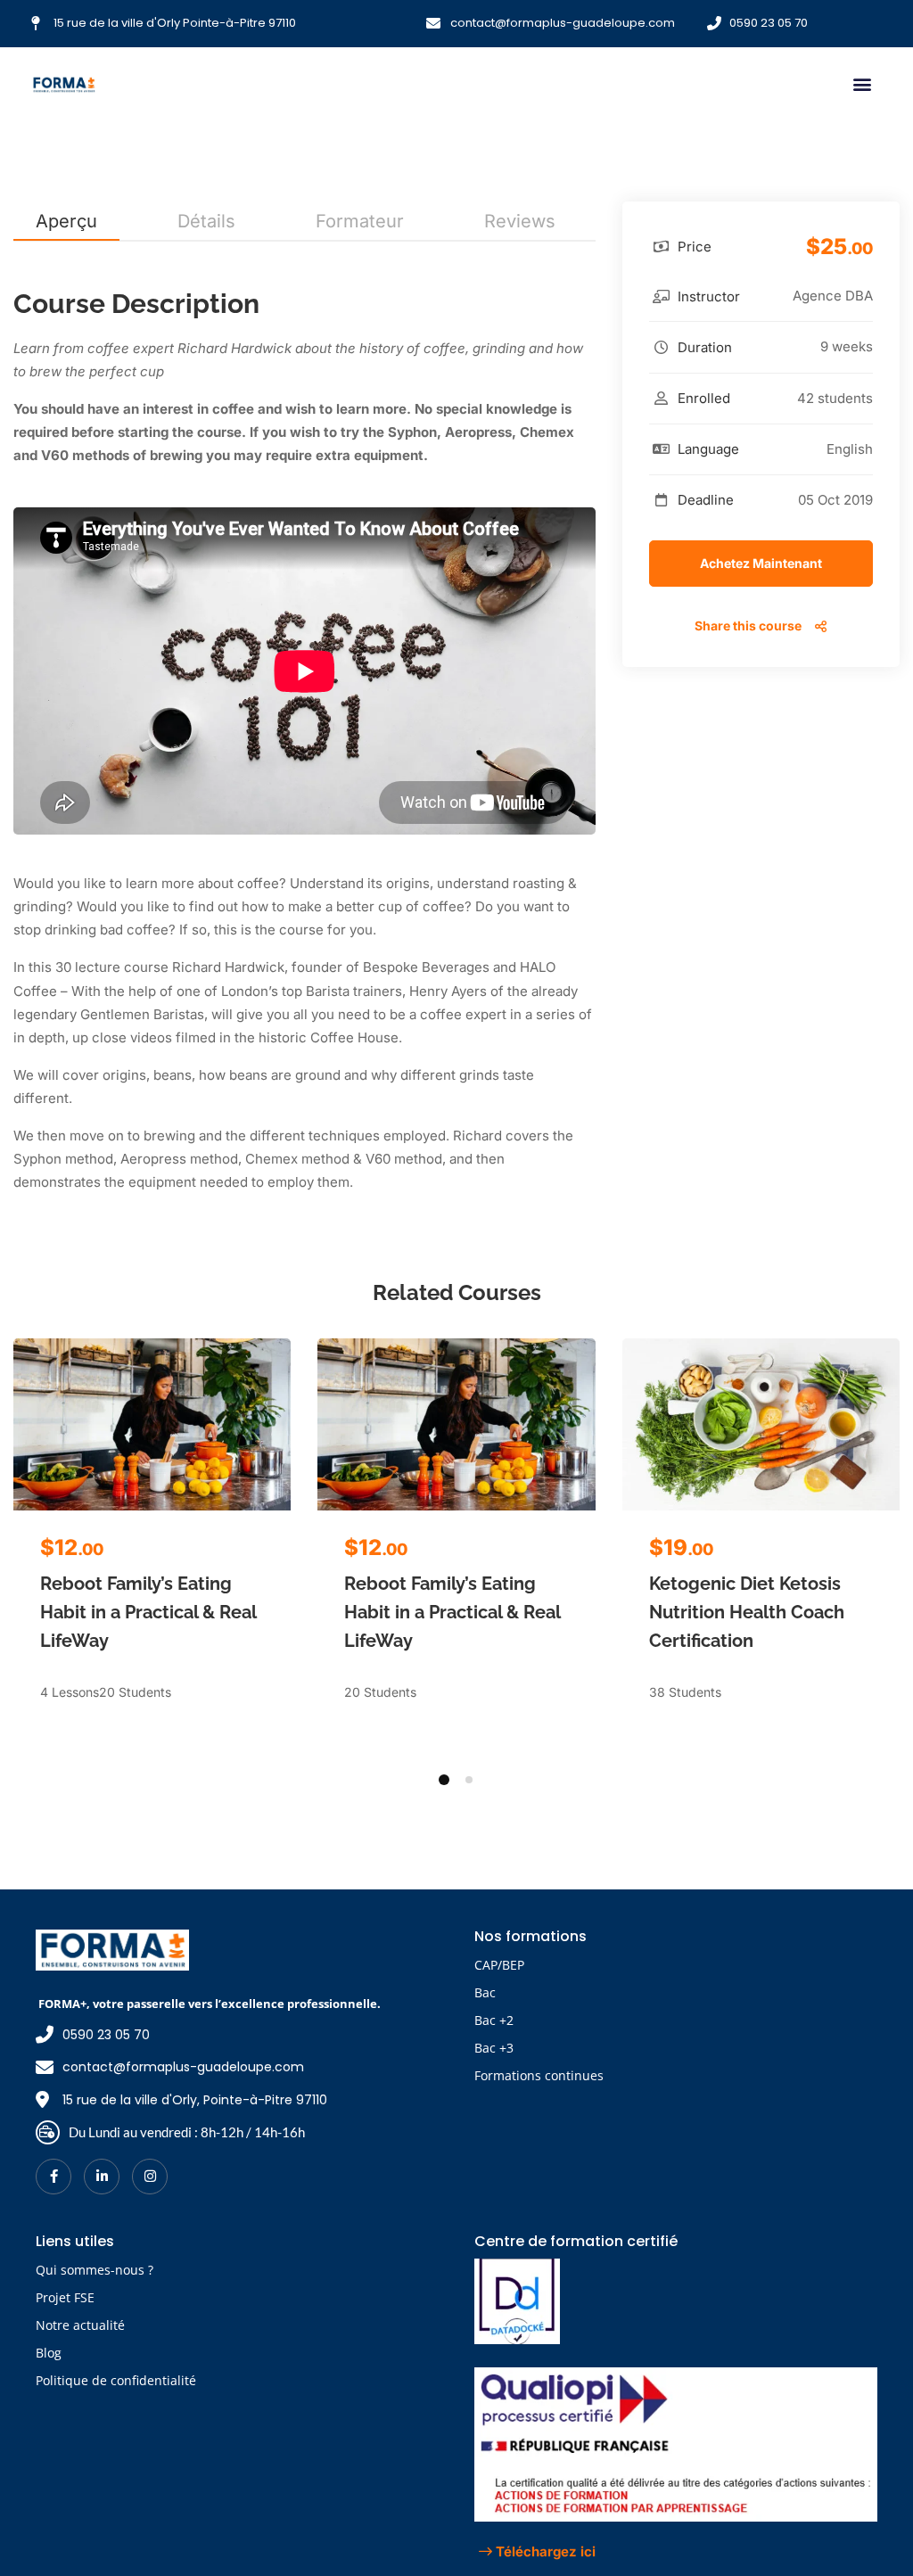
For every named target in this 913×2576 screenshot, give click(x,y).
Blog (49, 2353)
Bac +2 (494, 2020)
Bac (485, 1992)
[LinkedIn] (102, 2177)
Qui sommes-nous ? (95, 2270)
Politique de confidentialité (116, 2380)
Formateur (360, 221)
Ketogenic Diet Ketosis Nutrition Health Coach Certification (747, 1612)
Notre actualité (80, 2325)
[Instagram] (150, 2177)
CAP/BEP (499, 1965)
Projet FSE (65, 2297)
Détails (206, 221)
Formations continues (539, 2075)
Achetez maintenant (761, 563)
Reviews (520, 221)
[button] (862, 84)
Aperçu (66, 221)
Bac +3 (494, 2048)
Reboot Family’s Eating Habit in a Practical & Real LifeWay (148, 1612)
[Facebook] (53, 2177)
